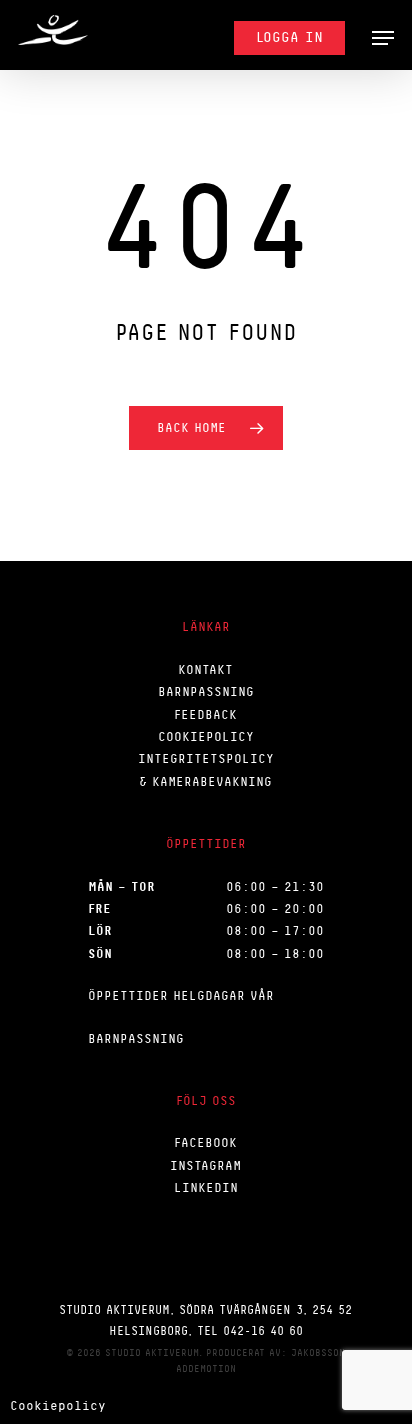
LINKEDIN (206, 1187)
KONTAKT (205, 669)
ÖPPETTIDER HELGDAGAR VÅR (181, 995)
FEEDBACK (205, 714)
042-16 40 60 (263, 1331)
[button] (383, 38)
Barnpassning (136, 1038)
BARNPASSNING (206, 691)
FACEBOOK (205, 1142)
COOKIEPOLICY (206, 736)
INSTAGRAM (205, 1165)
